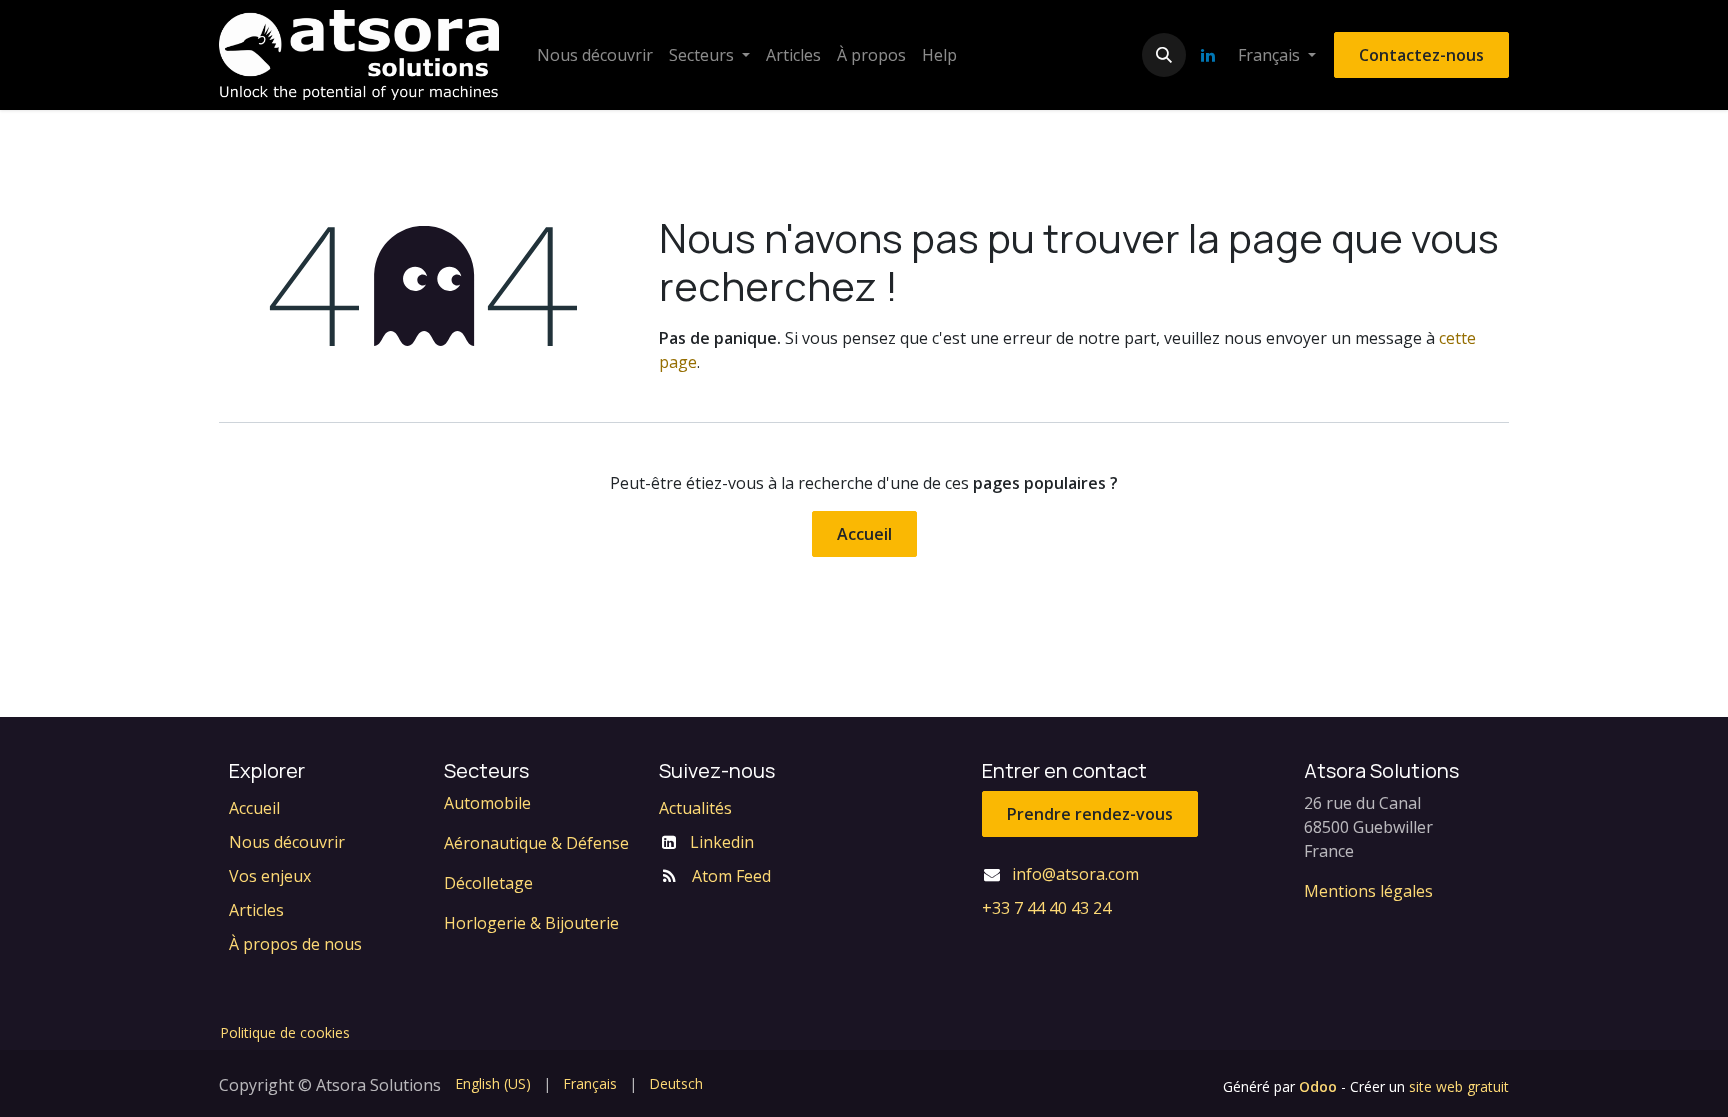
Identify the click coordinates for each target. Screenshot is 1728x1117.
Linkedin (722, 842)
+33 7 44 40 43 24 (1046, 908)
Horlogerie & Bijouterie (531, 923)
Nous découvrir (287, 842)
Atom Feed (731, 876)
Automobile (487, 803)
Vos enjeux (270, 876)
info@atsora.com (1075, 874)
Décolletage (488, 883)
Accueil (864, 534)
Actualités (695, 808)
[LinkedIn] (1208, 55)
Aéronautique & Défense (536, 843)
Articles (256, 910)
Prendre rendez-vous (1090, 814)
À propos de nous (295, 944)
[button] (1164, 55)
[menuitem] (595, 55)
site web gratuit (1459, 1086)
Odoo (1320, 1086)
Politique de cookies (285, 1032)
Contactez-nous (1421, 55)
